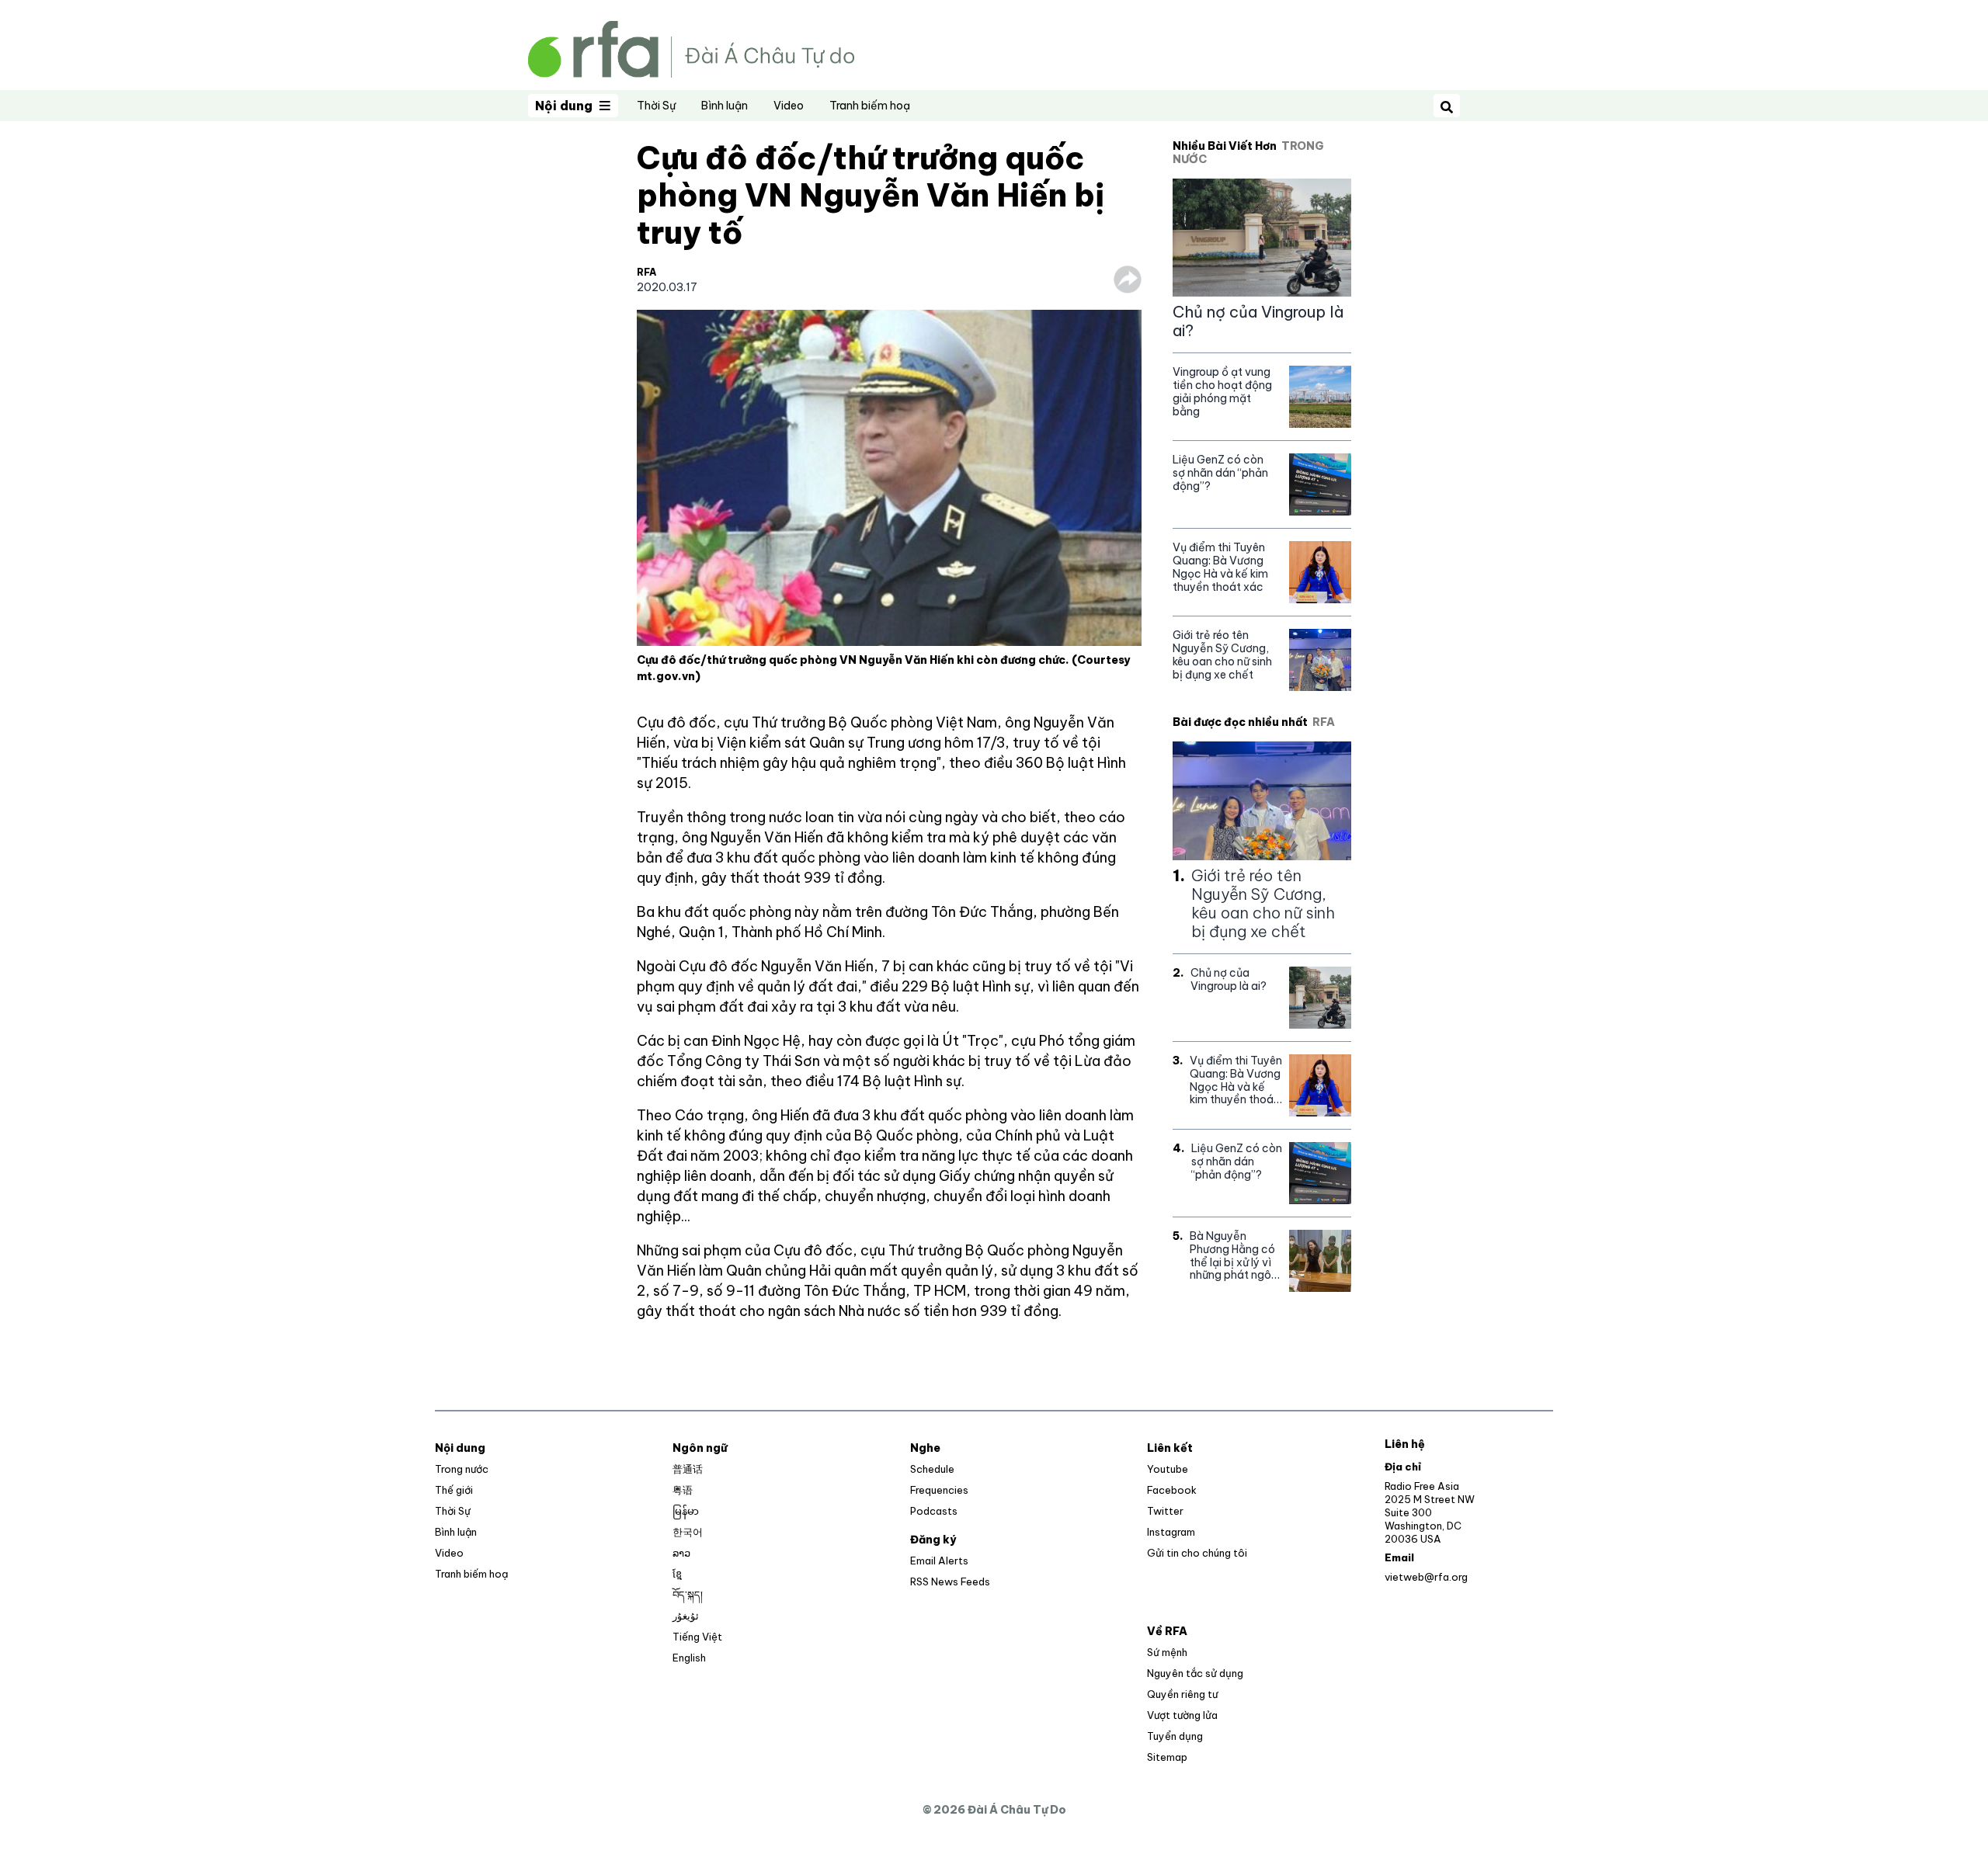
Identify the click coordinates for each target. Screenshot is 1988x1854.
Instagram (1171, 1532)
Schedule (932, 1469)
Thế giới (454, 1490)
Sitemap (1167, 1757)
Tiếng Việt (697, 1637)
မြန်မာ (686, 1511)
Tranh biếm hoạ (870, 106)
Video (789, 106)
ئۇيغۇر (686, 1616)
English (689, 1658)
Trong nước (462, 1469)
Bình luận (725, 106)
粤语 (683, 1490)
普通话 (688, 1469)
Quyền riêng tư (1182, 1694)
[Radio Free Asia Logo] (691, 48)
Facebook (1172, 1490)
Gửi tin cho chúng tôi (1197, 1553)
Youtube (1168, 1469)
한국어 (688, 1532)
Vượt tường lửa (1182, 1715)
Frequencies (939, 1490)
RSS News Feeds (950, 1581)
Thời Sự (656, 106)
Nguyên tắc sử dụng (1195, 1673)
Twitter (1165, 1511)
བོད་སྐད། (688, 1595)
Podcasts (934, 1511)
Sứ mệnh (1167, 1652)
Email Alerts (939, 1561)
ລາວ (681, 1553)
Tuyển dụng (1175, 1736)
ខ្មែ (677, 1574)
